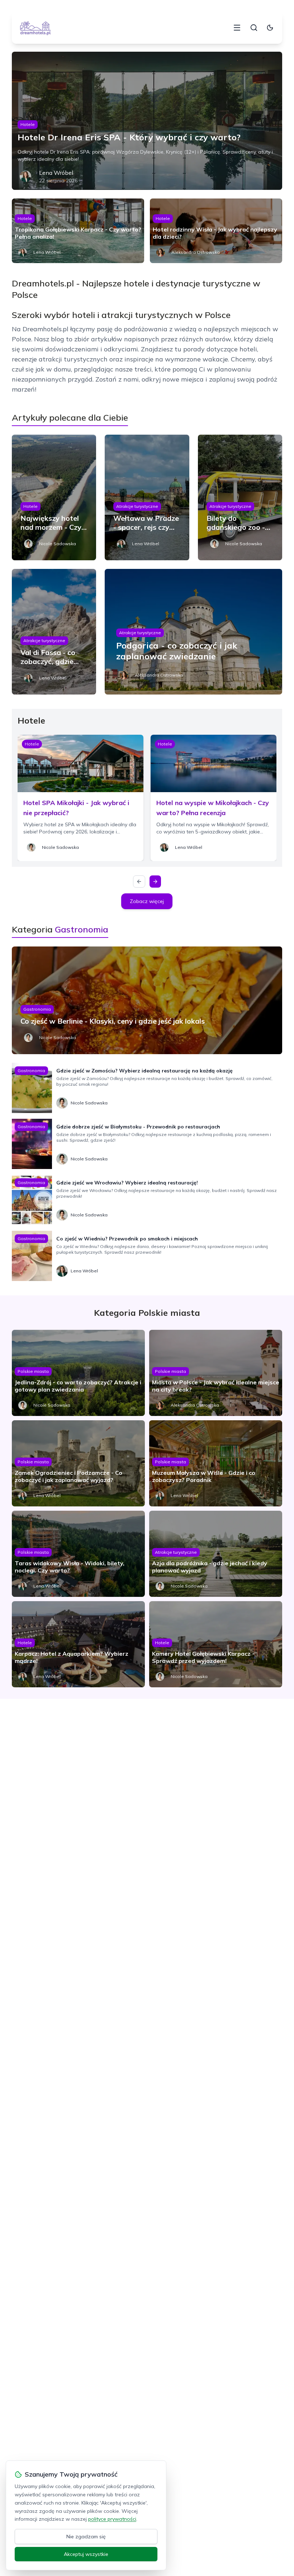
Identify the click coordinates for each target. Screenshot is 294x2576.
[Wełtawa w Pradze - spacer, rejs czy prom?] (147, 497)
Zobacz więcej (147, 901)
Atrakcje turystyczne (137, 506)
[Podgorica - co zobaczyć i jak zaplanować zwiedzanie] (193, 632)
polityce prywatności (112, 2519)
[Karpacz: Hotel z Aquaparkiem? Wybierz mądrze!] (78, 1644)
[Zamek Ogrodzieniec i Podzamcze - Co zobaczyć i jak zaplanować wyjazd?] (78, 1463)
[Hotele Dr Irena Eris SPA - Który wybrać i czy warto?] (147, 121)
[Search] (254, 28)
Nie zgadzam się (86, 2537)
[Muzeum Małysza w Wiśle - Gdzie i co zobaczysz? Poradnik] (216, 1463)
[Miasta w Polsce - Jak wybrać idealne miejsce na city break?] (216, 1373)
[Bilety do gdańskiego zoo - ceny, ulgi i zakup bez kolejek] (240, 497)
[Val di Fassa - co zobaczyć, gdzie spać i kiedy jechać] (54, 632)
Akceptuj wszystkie (86, 2554)
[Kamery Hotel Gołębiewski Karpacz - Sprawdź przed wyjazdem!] (216, 1644)
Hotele (28, 124)
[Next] (155, 882)
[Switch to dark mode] (270, 28)
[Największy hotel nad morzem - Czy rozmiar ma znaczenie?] (54, 497)
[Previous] (139, 882)
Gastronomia (37, 1009)
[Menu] (237, 28)
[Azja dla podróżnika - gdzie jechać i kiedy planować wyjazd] (216, 1554)
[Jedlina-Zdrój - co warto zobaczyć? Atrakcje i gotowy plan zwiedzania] (78, 1373)
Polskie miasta (33, 1371)
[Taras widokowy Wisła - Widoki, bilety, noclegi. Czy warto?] (78, 1554)
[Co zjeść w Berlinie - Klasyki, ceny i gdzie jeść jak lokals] (147, 1000)
